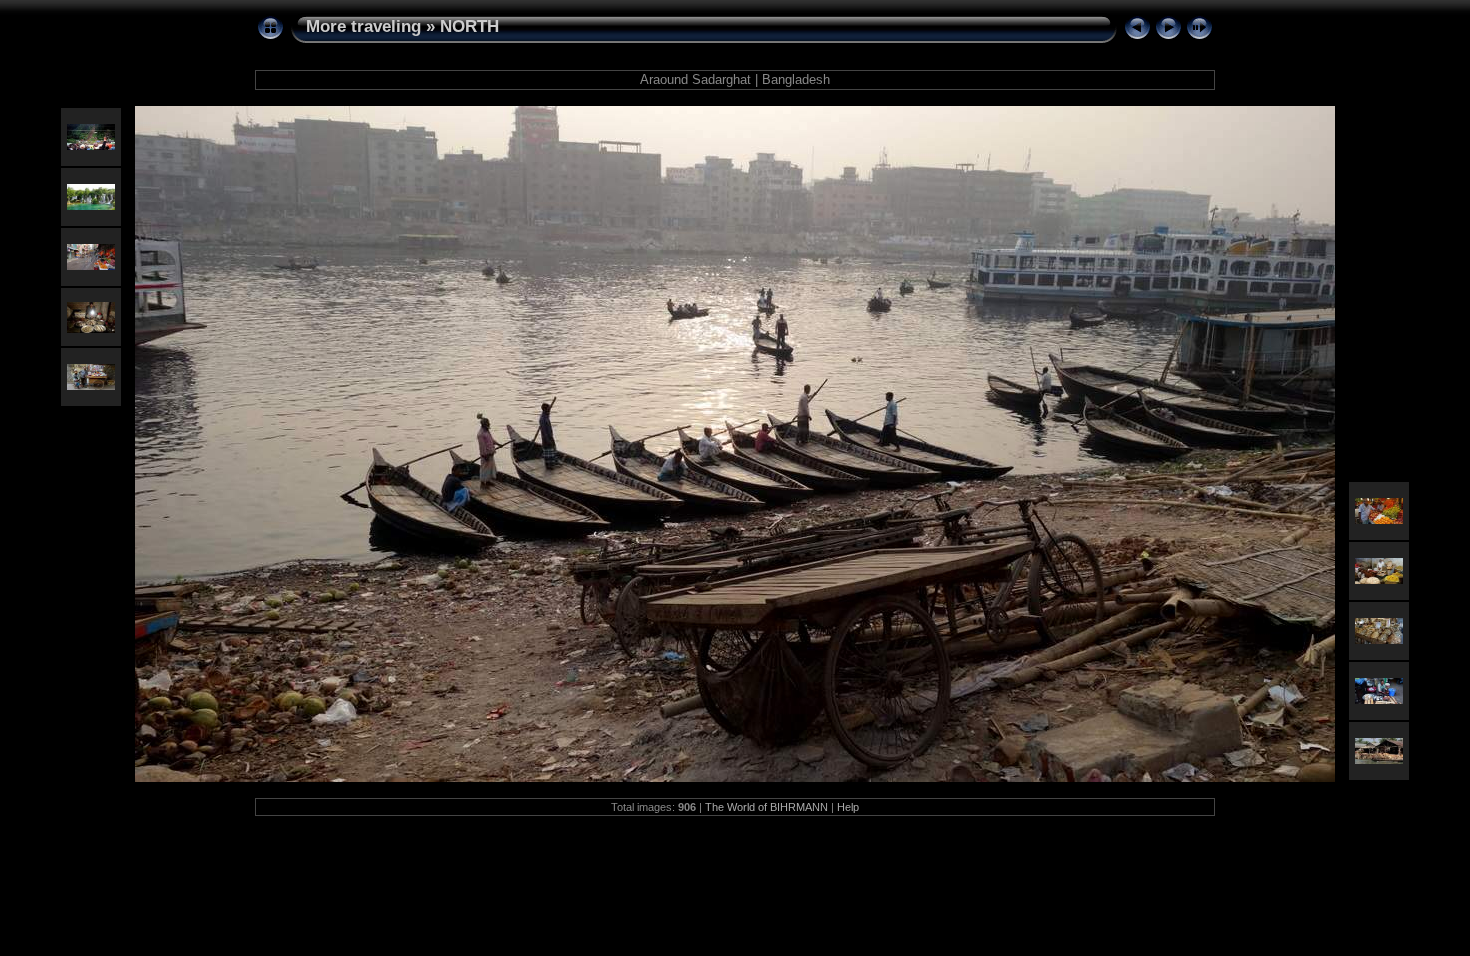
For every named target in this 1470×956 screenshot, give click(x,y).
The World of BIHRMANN (766, 807)
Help (848, 807)
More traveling (363, 26)
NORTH (469, 26)
